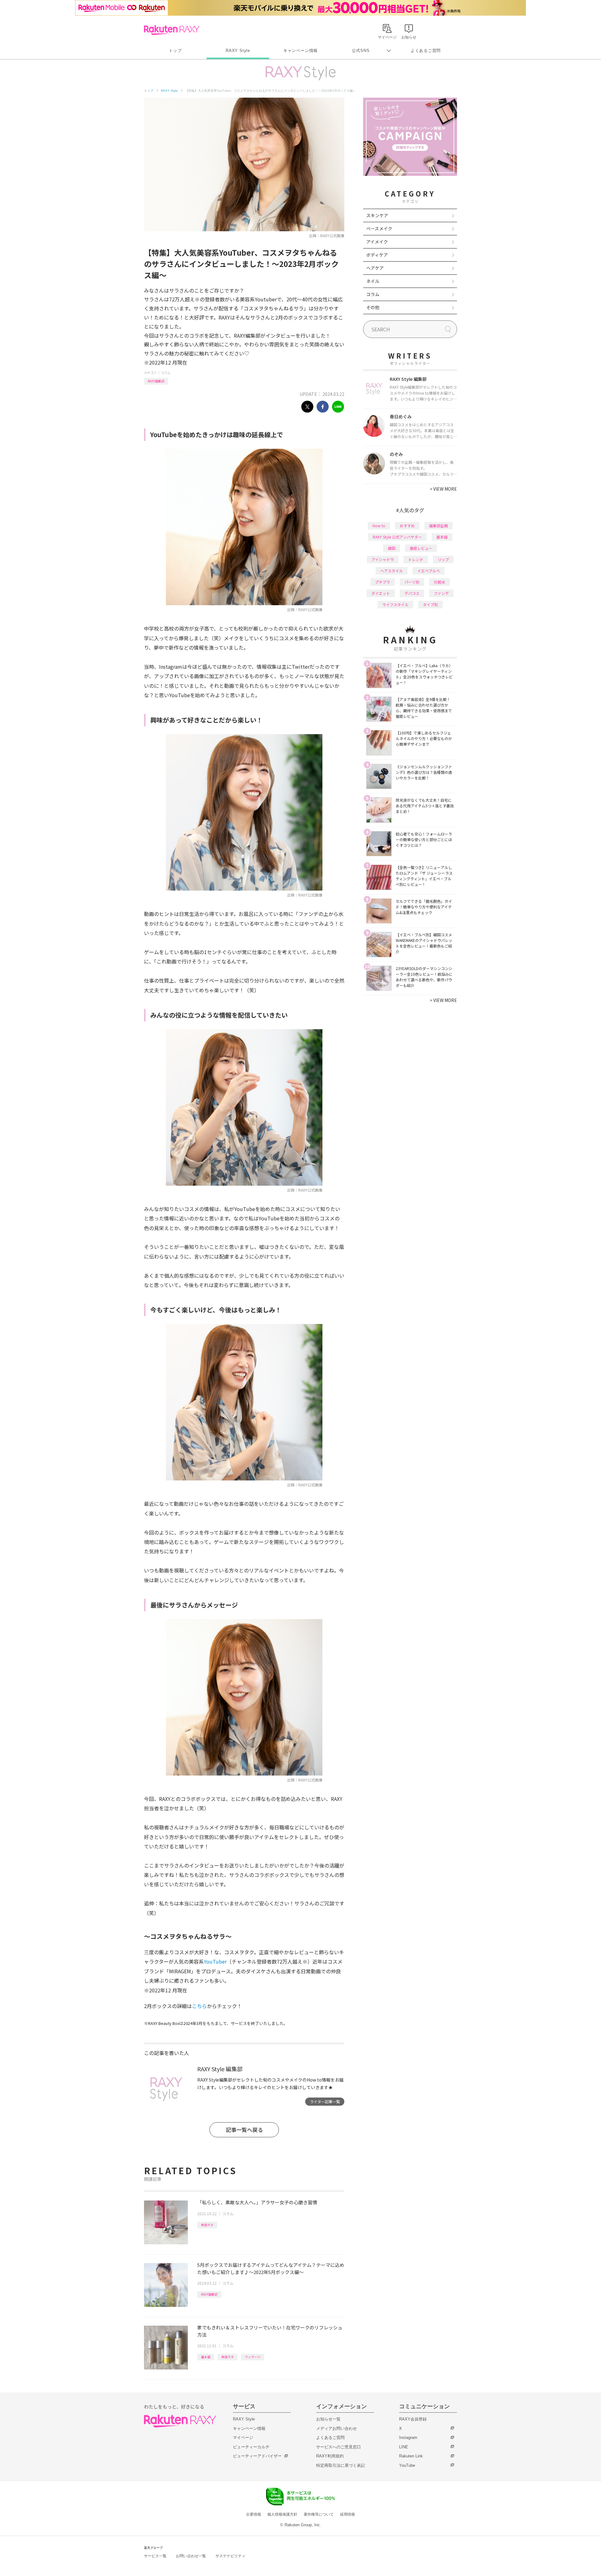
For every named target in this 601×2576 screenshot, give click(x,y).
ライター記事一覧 (325, 2101)
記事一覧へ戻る (244, 2130)
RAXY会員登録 (413, 2419)
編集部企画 (439, 526)
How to (379, 526)
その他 (373, 307)
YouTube (407, 2465)
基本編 (206, 2357)
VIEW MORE (443, 489)
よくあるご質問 (426, 51)
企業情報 (254, 2514)
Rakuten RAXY (172, 30)
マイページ (243, 2438)
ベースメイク (379, 228)
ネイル (373, 281)
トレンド (416, 559)
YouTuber (215, 1961)
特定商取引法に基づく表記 (341, 2465)
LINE (404, 2447)
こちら (199, 2006)
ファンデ (441, 593)
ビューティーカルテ (251, 2447)
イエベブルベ (429, 571)
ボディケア (377, 255)
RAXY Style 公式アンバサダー (397, 537)
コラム (166, 373)
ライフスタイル (395, 604)
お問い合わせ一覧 (191, 2556)
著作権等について (319, 2514)
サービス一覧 (155, 2556)
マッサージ (253, 2357)
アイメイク (377, 242)
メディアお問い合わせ (336, 2428)
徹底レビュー (421, 548)
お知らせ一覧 (328, 2419)
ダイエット (381, 593)
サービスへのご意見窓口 (339, 2447)
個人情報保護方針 (282, 2514)
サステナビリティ (230, 2556)
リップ (443, 559)
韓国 (392, 548)
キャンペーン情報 (300, 51)
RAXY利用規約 (330, 2456)
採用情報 (347, 2514)
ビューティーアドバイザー (257, 2456)
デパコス (412, 593)
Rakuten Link (411, 2456)
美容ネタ (207, 2225)
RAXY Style (238, 51)
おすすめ (407, 526)
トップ (175, 51)
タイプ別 (430, 604)
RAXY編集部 (156, 381)
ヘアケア (375, 268)
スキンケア (377, 215)
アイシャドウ (383, 559)
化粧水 (439, 582)
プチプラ (383, 582)
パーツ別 (412, 582)
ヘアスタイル (392, 571)
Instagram (408, 2438)
